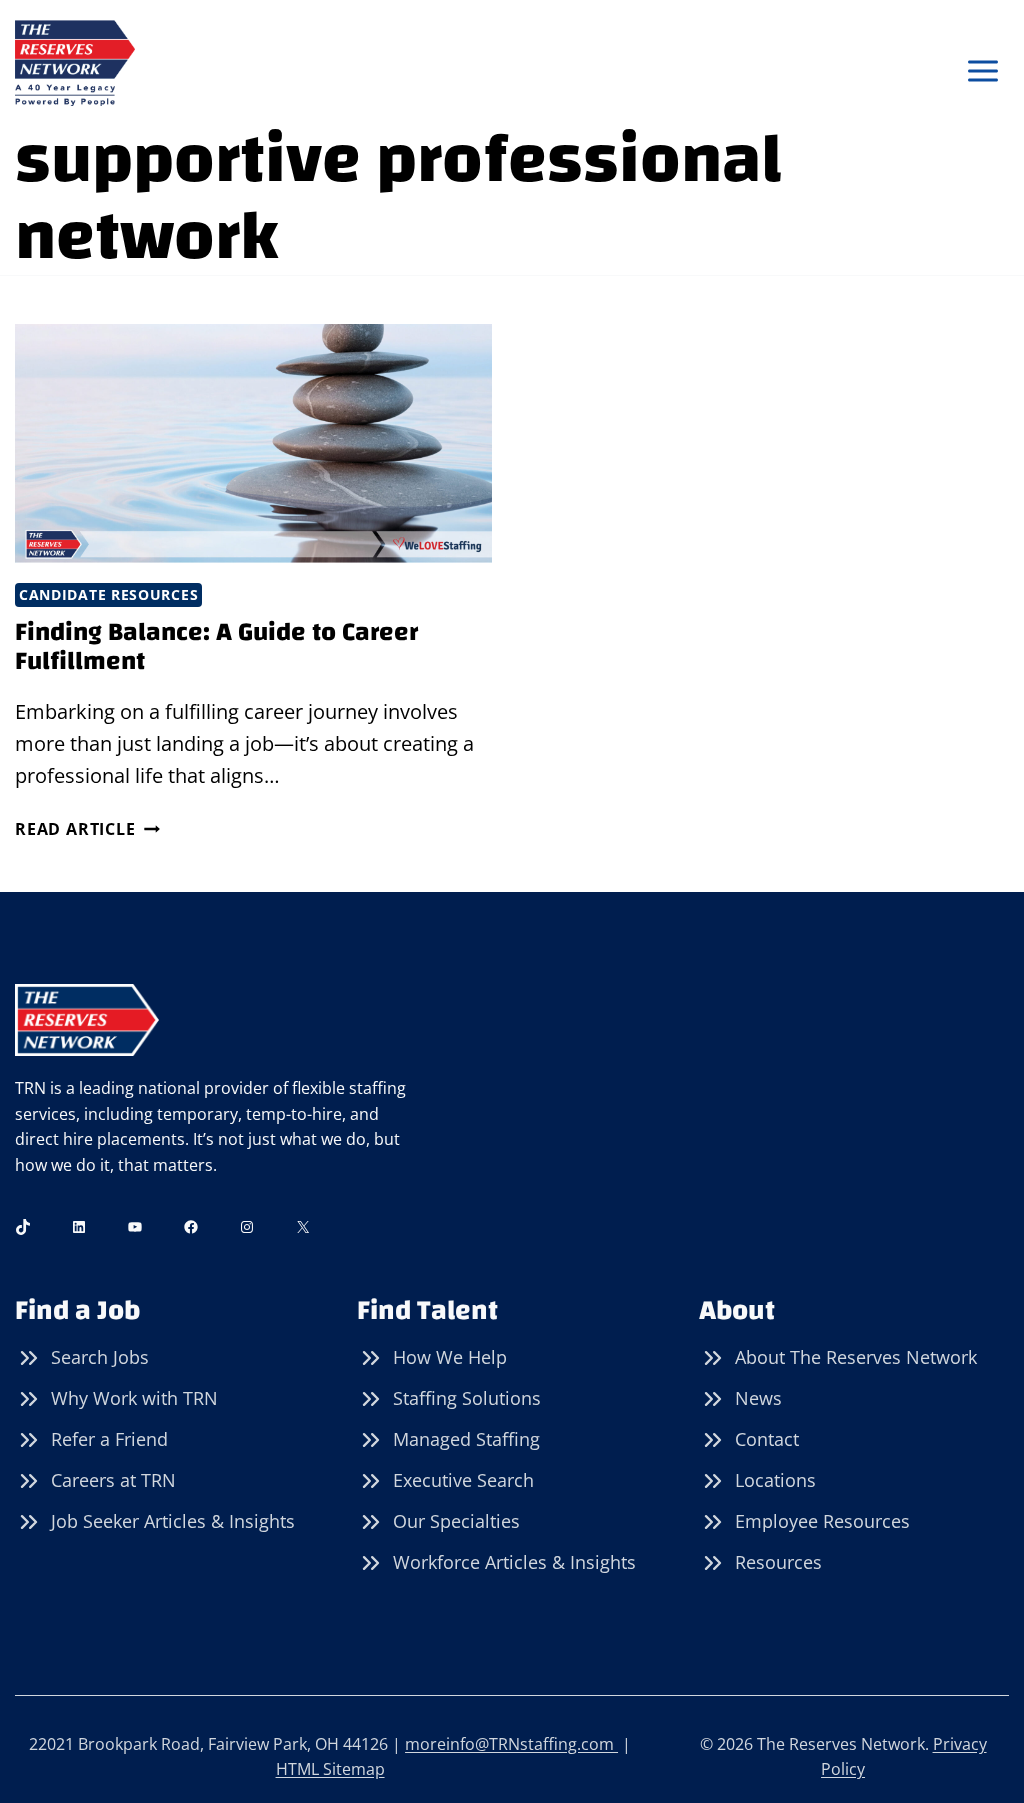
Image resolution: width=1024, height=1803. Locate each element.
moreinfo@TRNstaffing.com (511, 1744)
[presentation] (253, 443)
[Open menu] (982, 71)
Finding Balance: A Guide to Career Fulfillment (216, 646)
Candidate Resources (108, 594)
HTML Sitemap (330, 1769)
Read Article (87, 829)
